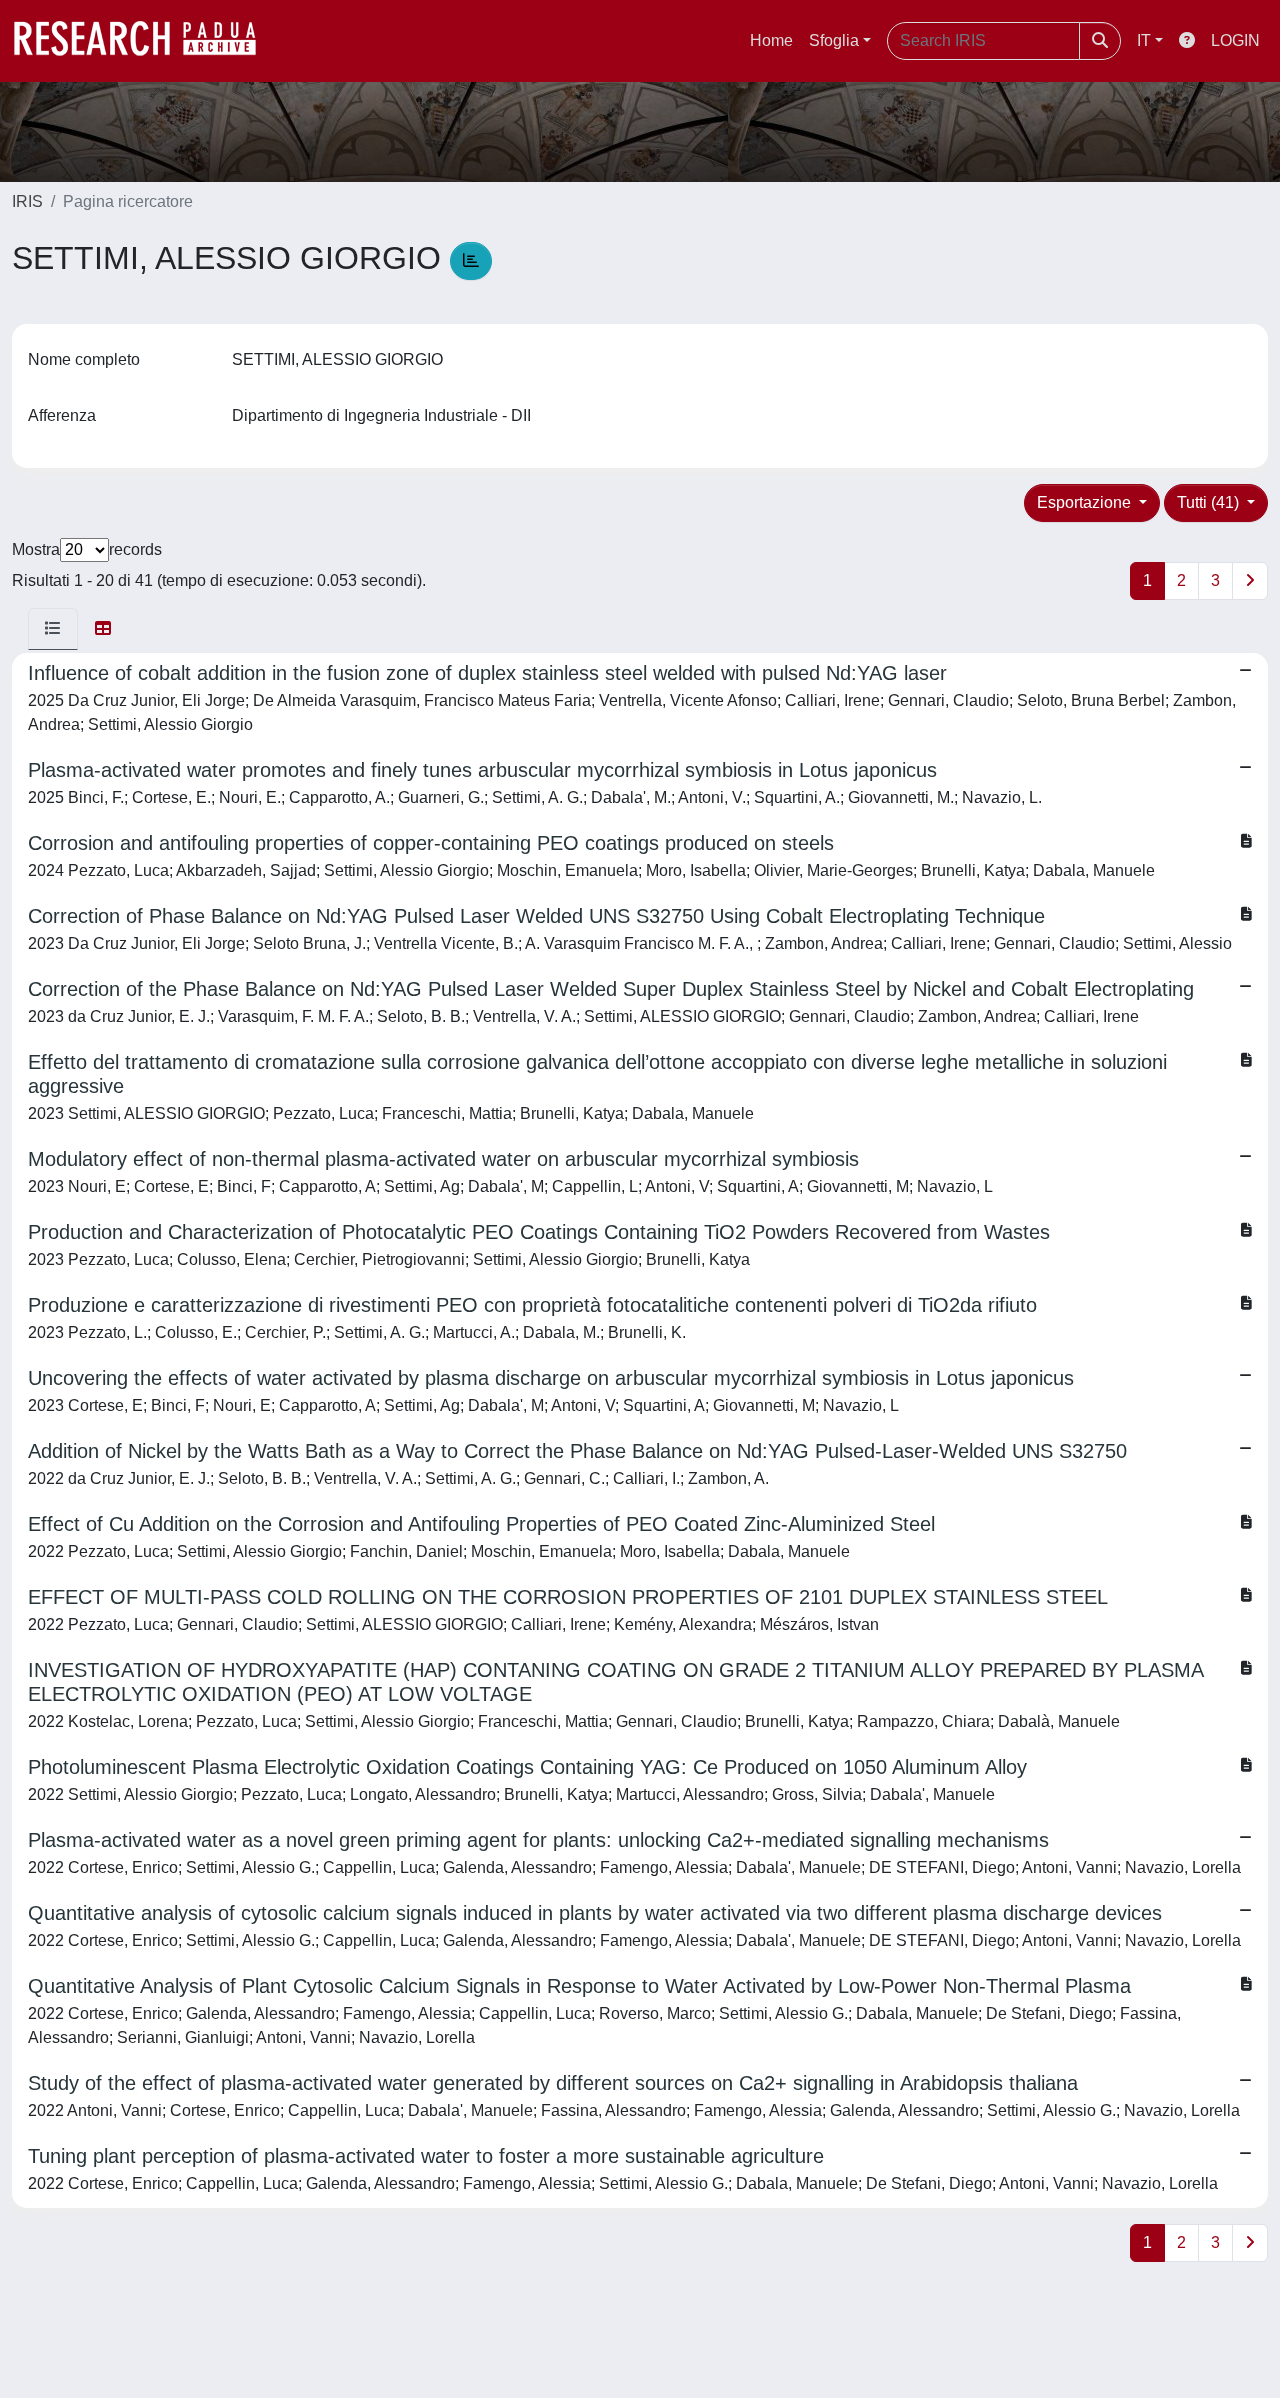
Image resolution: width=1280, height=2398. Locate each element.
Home (771, 40)
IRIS (27, 201)
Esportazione (1086, 502)
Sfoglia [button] (834, 40)
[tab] (53, 629)
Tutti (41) (1210, 502)
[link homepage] (145, 41)
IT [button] (1144, 40)
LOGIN (1235, 40)
